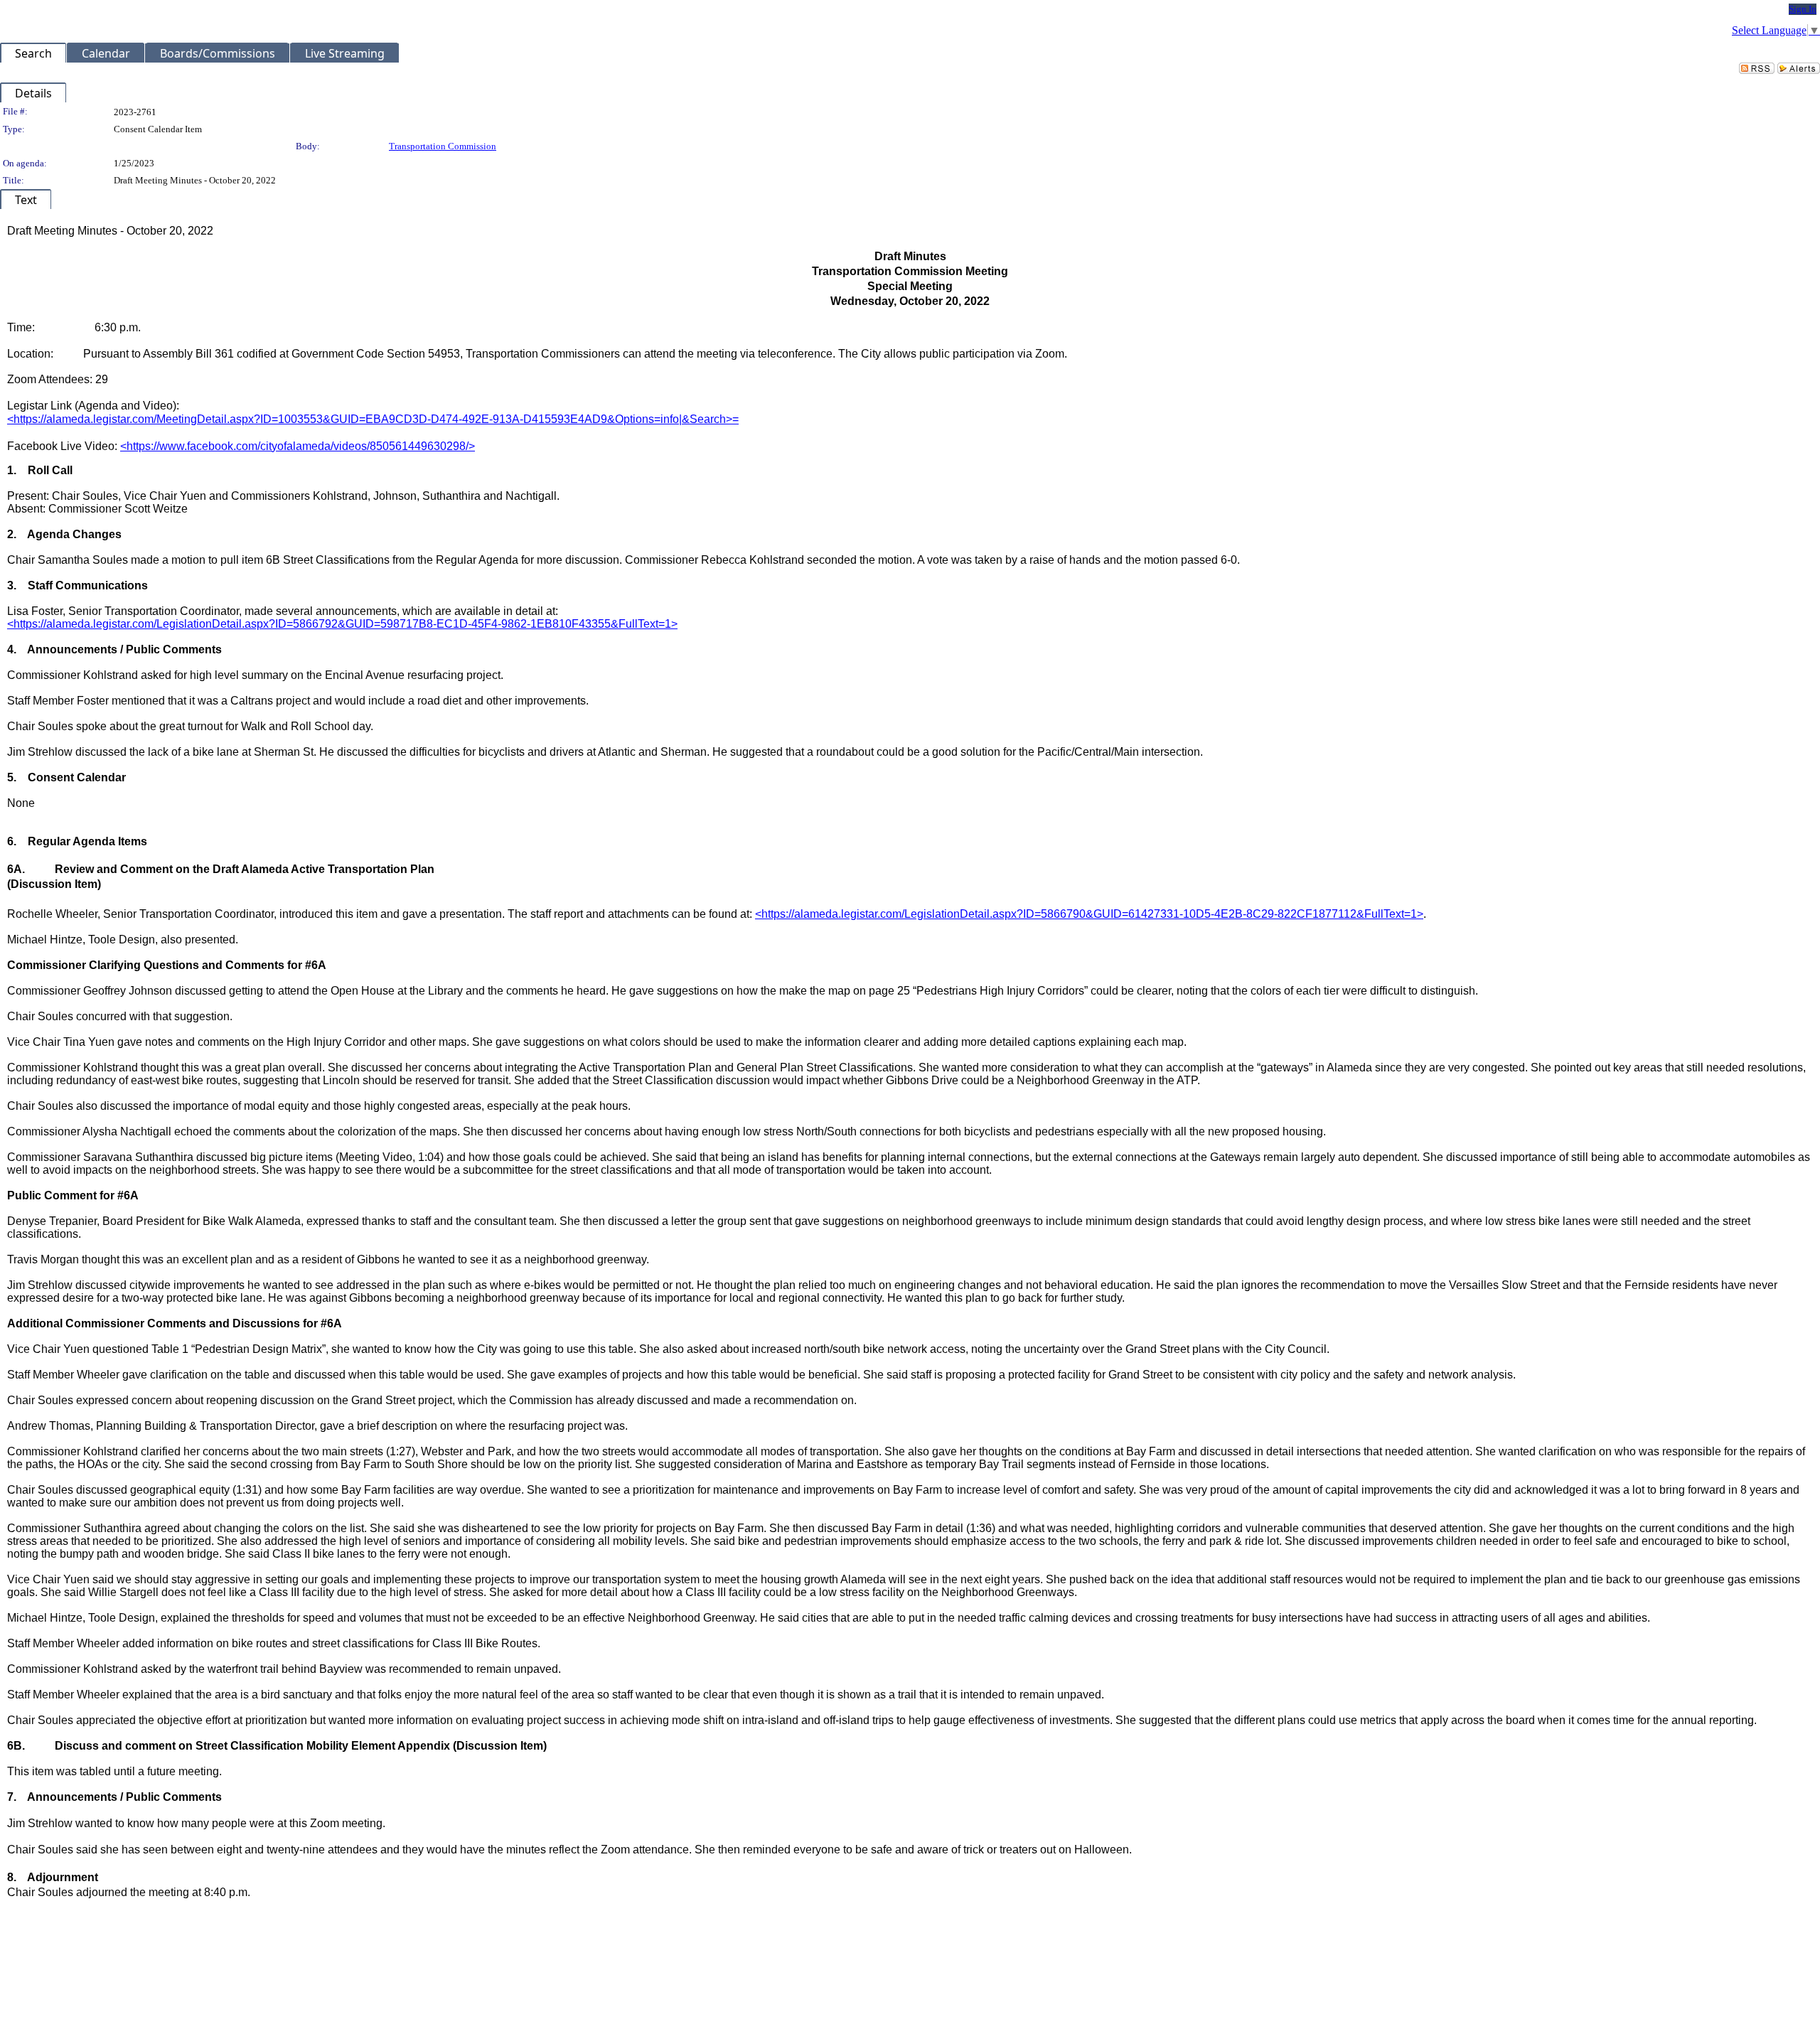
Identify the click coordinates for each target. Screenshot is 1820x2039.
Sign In (1803, 9)
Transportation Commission (443, 146)
